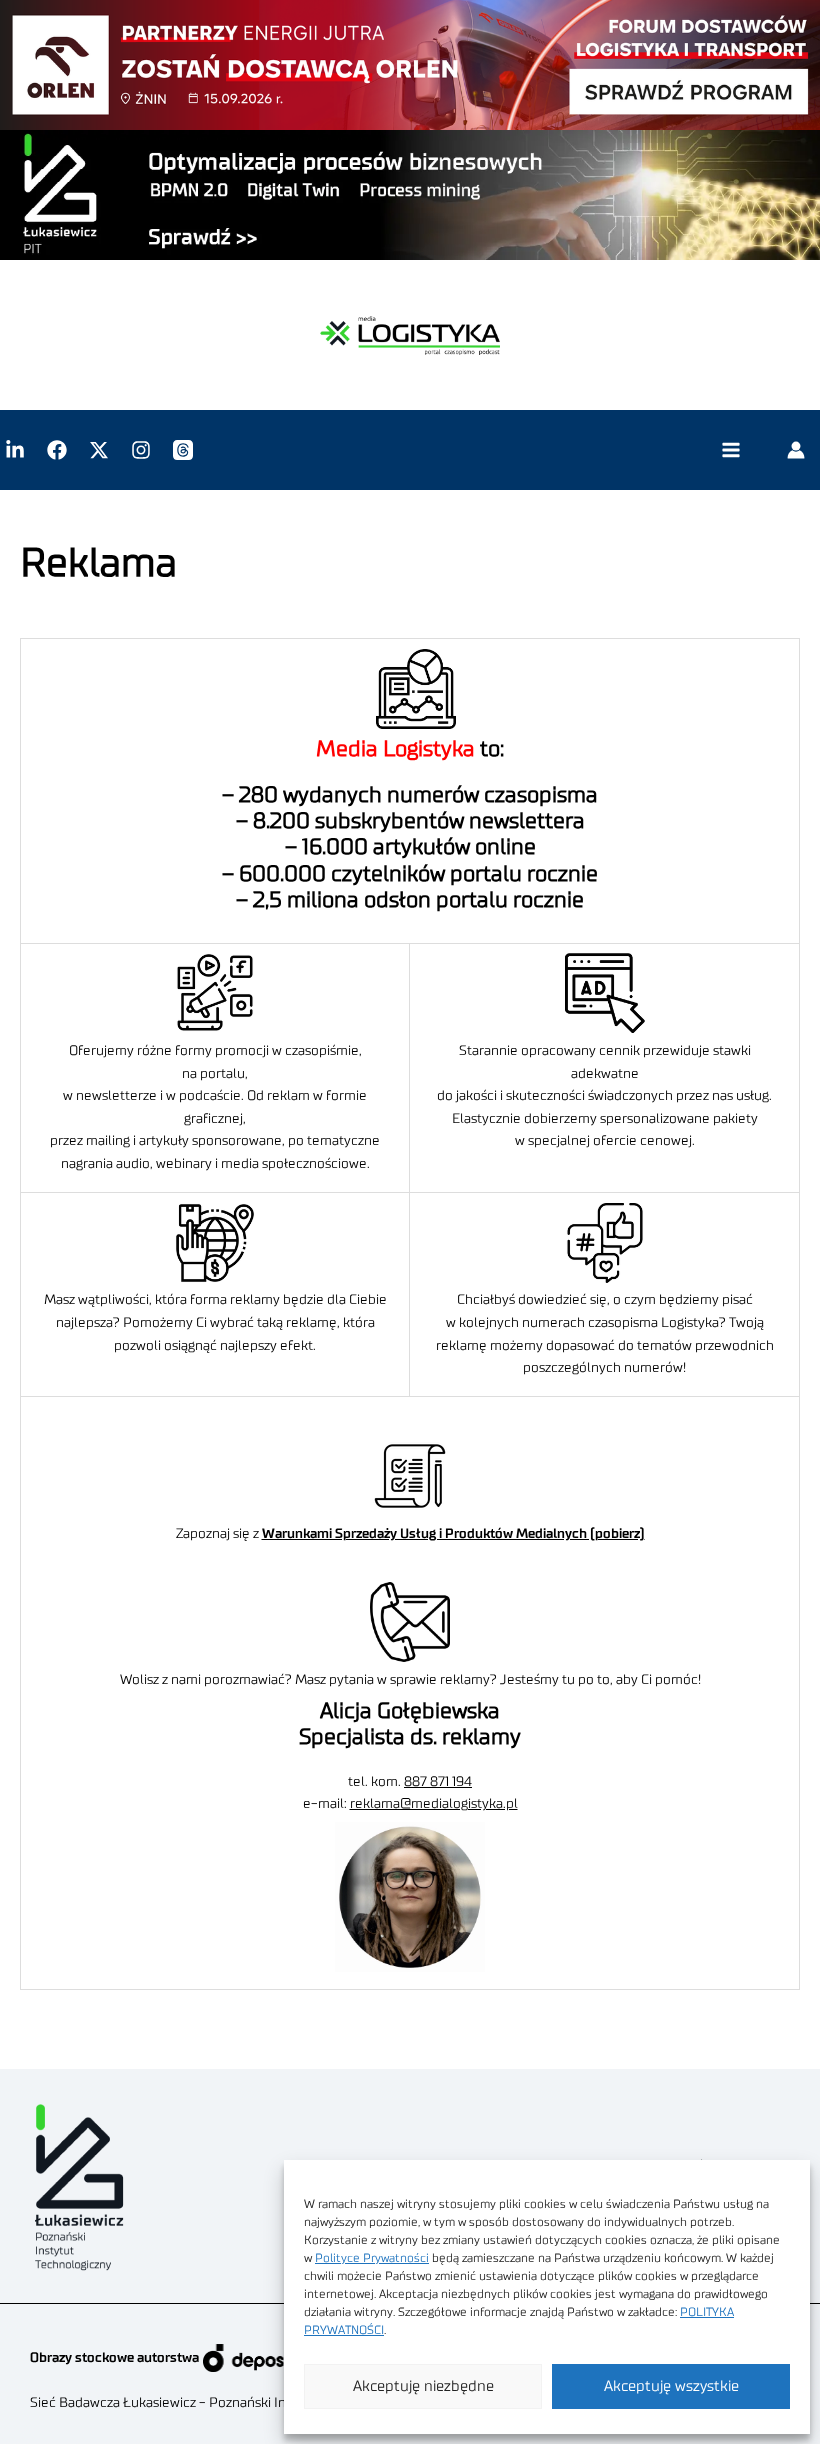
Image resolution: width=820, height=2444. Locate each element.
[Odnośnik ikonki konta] (796, 450)
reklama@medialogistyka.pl (434, 1804)
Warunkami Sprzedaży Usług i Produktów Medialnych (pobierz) (453, 1534)
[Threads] (183, 450)
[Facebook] (57, 450)
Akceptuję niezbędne (423, 2386)
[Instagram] (141, 450)
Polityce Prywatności (372, 2258)
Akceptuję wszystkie (671, 2386)
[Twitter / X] (99, 450)
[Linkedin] (15, 450)
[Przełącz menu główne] (730, 450)
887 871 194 (438, 1782)
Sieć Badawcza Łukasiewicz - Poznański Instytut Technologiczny (225, 2403)
